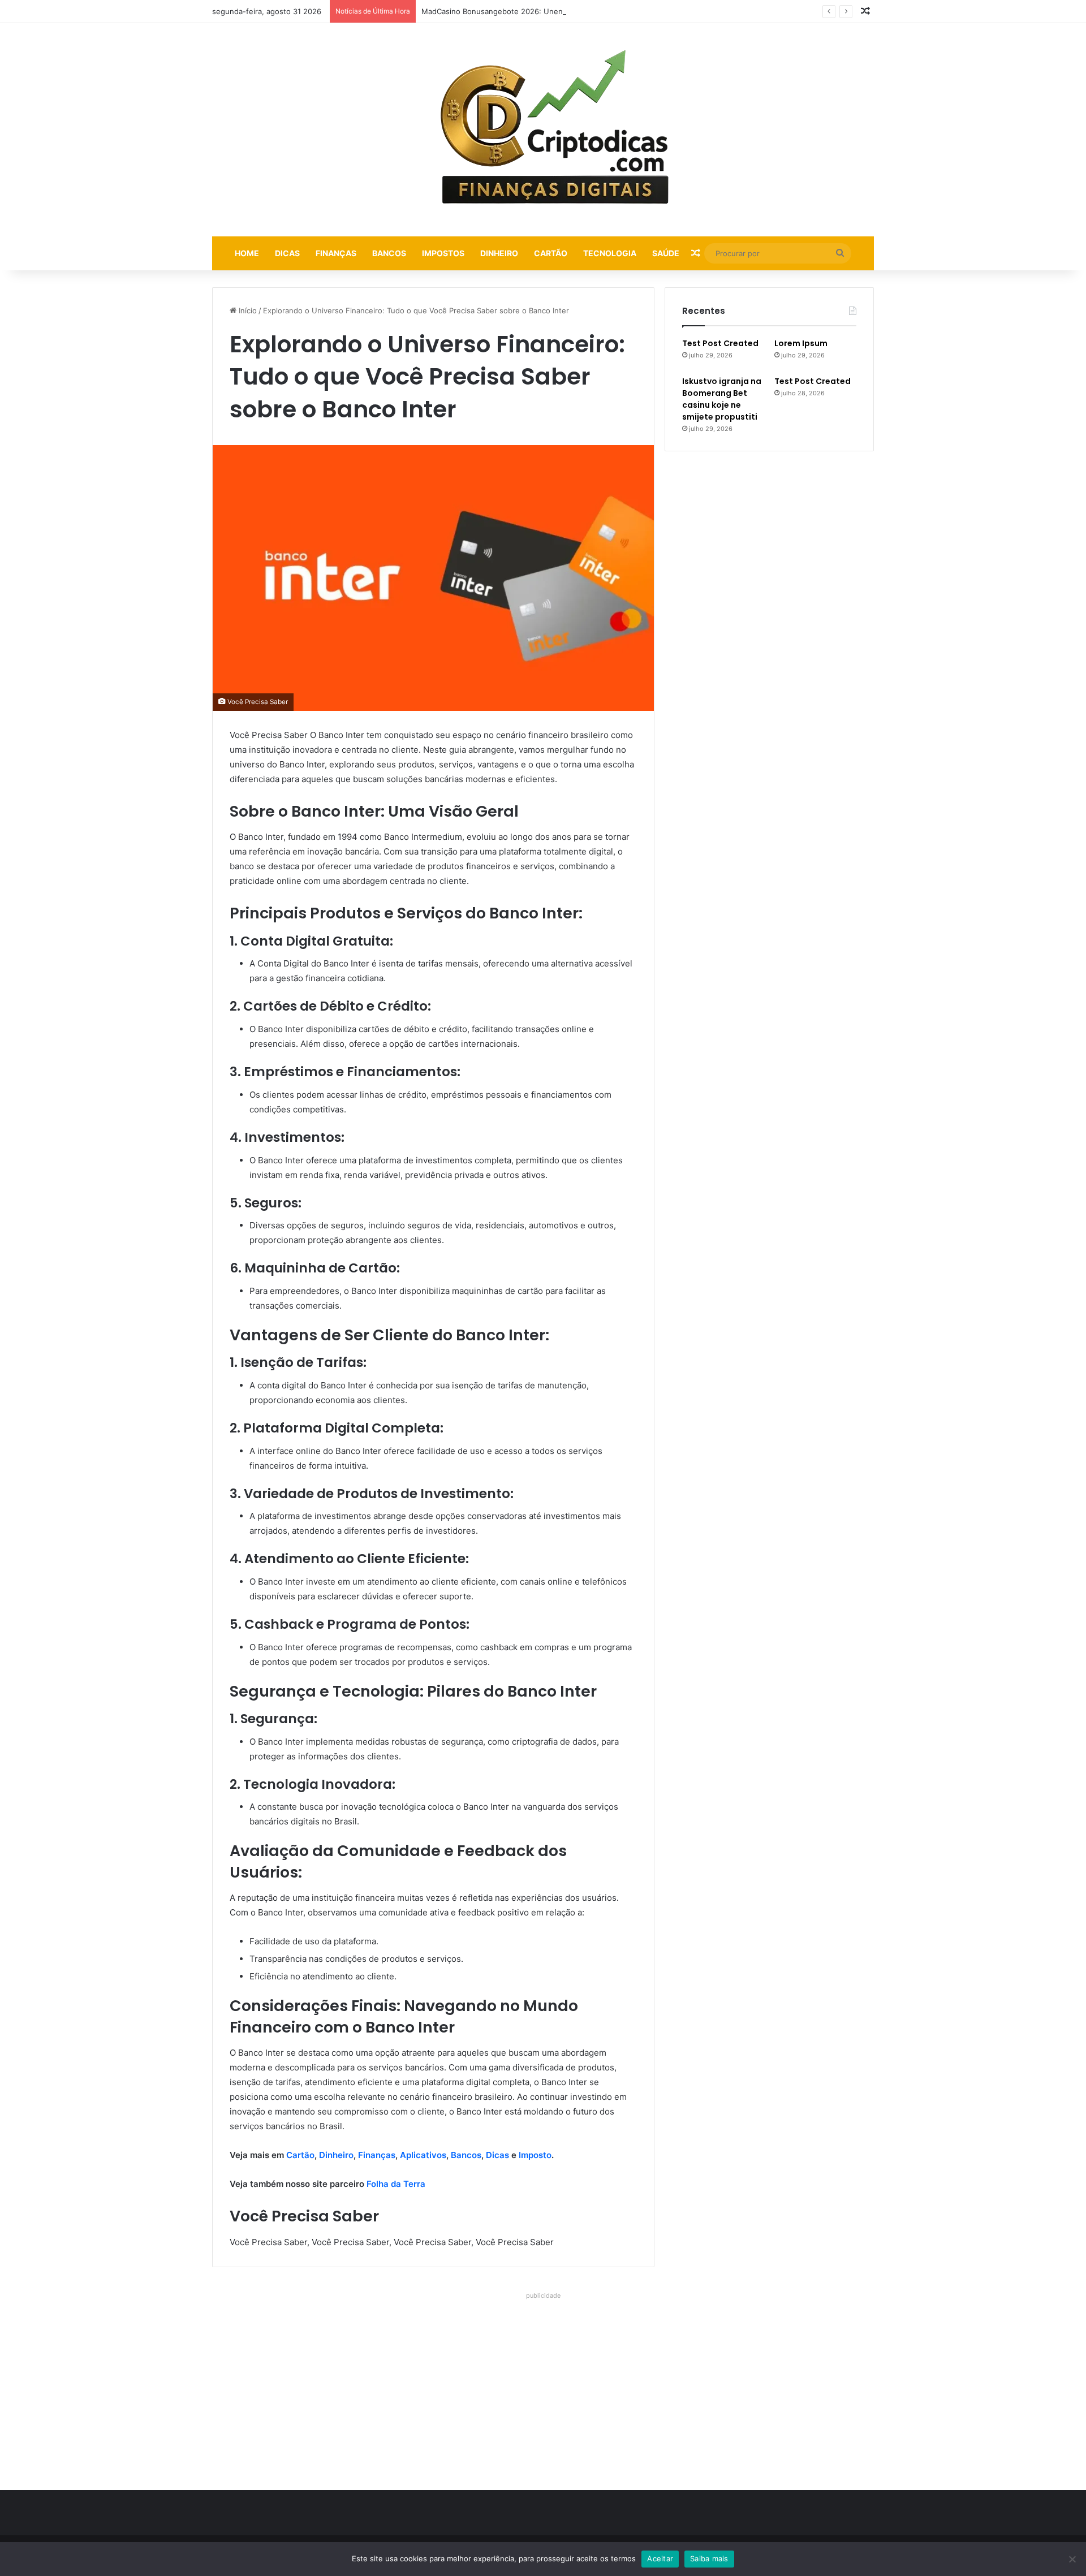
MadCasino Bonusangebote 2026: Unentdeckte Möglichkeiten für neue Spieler (561, 11)
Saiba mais (709, 2558)
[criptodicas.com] (543, 130)
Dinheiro (499, 253)
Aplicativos (423, 2155)
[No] (1072, 2559)
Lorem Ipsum (801, 343)
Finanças (336, 253)
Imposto (535, 2155)
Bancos (389, 253)
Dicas (287, 253)
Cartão (551, 253)
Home (247, 253)
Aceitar (660, 2558)
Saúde (666, 253)
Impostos (443, 253)
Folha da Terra (396, 2184)
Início (247, 310)
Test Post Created (720, 343)
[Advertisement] (543, 2383)
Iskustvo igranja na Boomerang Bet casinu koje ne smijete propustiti (722, 399)
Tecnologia (610, 253)
